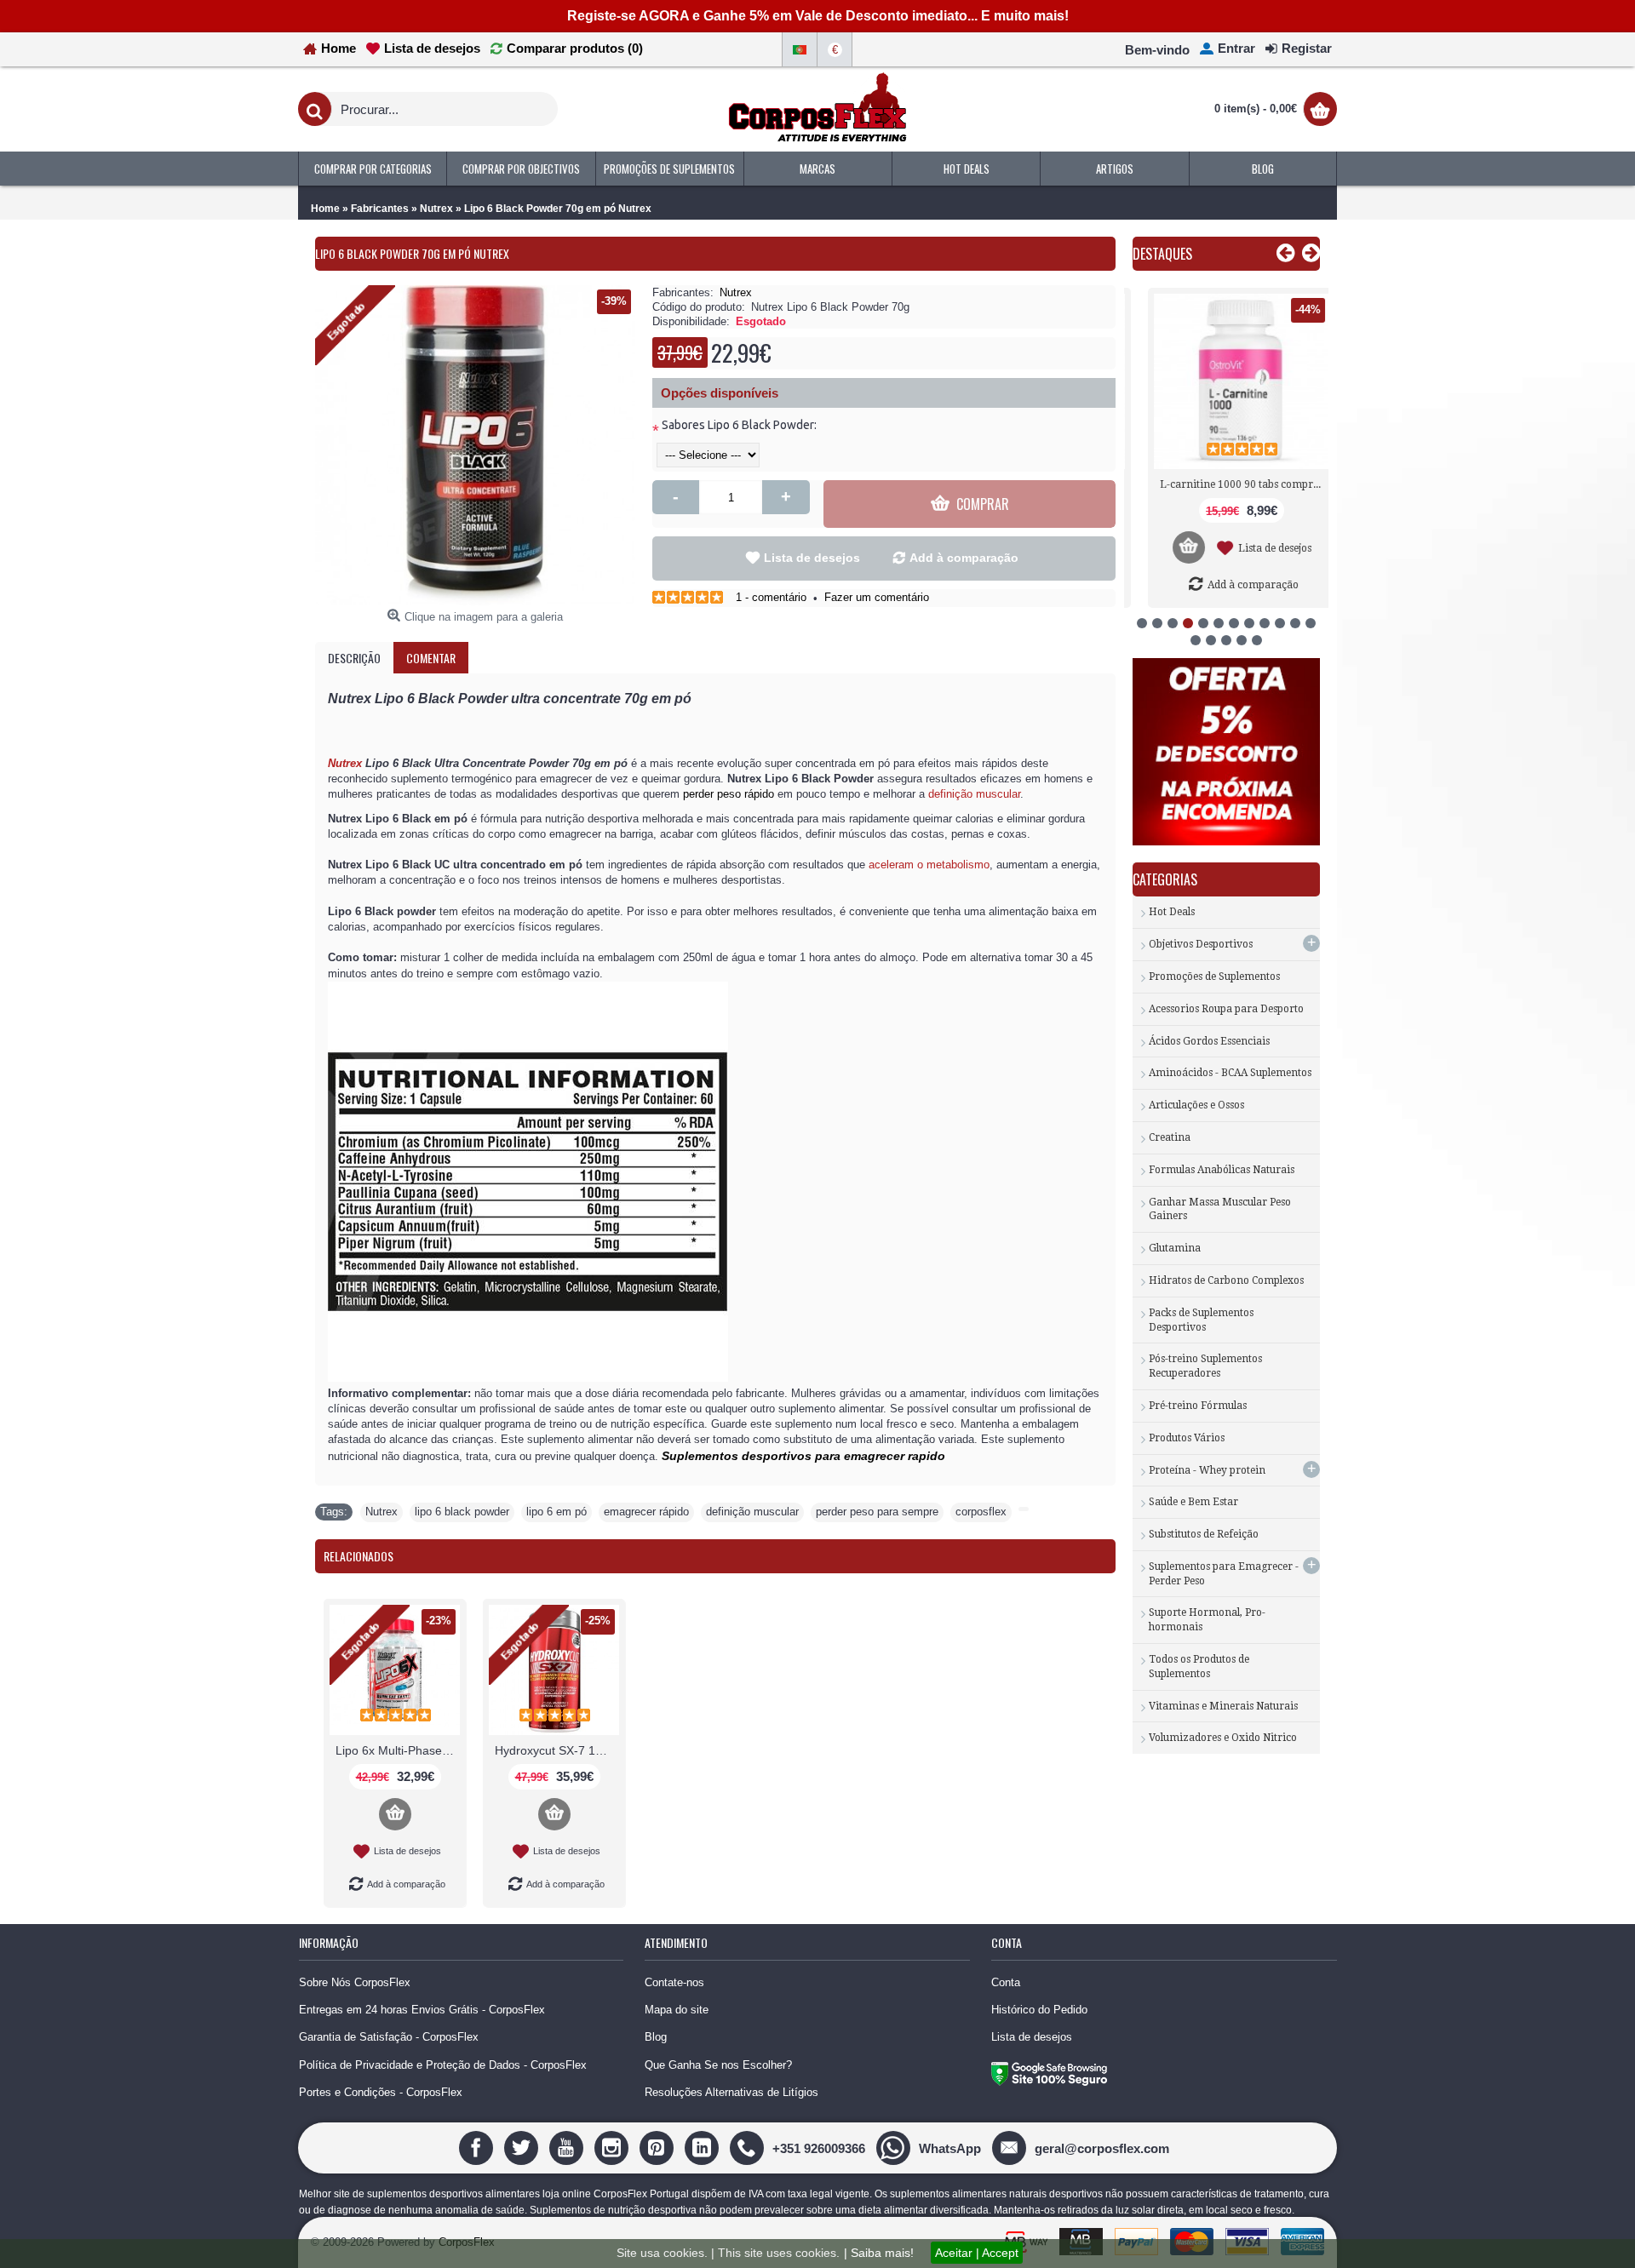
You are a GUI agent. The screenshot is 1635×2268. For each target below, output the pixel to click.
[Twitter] (523, 2148)
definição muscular (752, 1512)
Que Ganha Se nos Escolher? (718, 2065)
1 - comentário (771, 597)
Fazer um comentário (877, 597)
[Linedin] (704, 2148)
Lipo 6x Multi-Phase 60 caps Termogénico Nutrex (398, 1750)
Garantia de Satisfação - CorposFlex (389, 2037)
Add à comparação (964, 558)
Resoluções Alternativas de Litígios (731, 2092)
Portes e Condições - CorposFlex (381, 2092)
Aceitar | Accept (977, 2253)
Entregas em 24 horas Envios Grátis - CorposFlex (422, 2010)
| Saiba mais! (879, 2253)
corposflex (981, 1512)
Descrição (354, 658)
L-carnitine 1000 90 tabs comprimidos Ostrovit (1229, 484)
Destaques (1162, 254)
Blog (656, 2037)
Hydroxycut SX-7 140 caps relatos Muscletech (557, 1750)
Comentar (431, 658)
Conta (1006, 1982)
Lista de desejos (812, 558)
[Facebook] (478, 2148)
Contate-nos (674, 1982)
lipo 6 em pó (556, 1512)
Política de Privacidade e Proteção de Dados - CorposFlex (443, 2065)
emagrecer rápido (646, 1512)
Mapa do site (677, 2010)
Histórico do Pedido (1039, 2010)
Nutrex (736, 292)
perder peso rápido (729, 794)
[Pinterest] (659, 2148)
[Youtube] (568, 2148)
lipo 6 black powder (462, 1512)
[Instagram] (614, 2148)
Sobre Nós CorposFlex (355, 1982)
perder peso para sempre (877, 1512)
